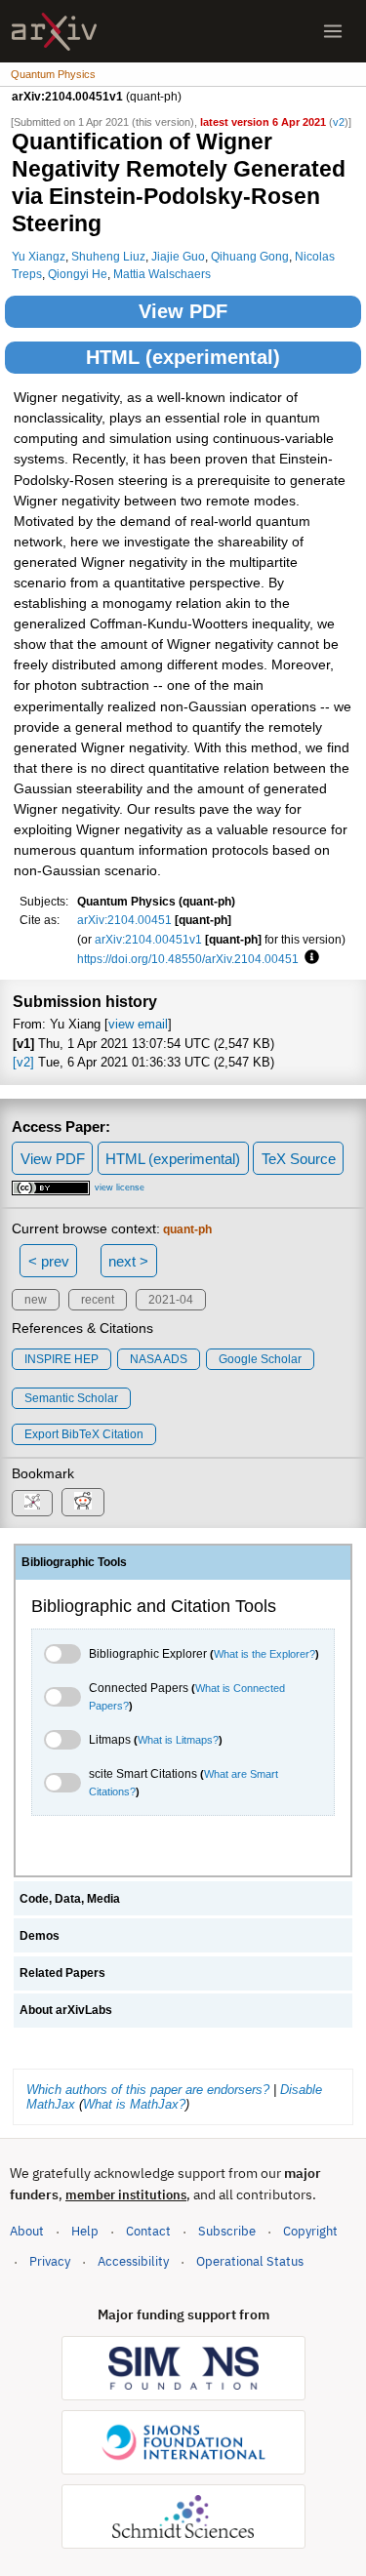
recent (98, 1300)
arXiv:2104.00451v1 (148, 939)
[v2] (23, 1062)
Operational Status (250, 2261)
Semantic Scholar (71, 1398)
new (36, 1300)
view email (138, 1024)
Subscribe (227, 2231)
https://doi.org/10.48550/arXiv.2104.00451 (188, 959)
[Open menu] (333, 31)
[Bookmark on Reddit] (83, 1502)
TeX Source (299, 1159)
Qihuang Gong (250, 256)
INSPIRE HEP (61, 1359)
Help (85, 2231)
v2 (339, 122)
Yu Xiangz (39, 256)
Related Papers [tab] (62, 1973)
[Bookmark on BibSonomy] (32, 1503)
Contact (148, 2231)
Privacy (50, 2261)
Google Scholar (260, 1359)
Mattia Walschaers (162, 274)
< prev (49, 1261)
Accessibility (133, 2261)
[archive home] (54, 32)
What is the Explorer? (264, 1654)
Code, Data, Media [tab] (70, 1899)
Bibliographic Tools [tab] (74, 1562)
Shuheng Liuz (108, 256)
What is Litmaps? (178, 1740)
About (27, 2231)
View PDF (183, 311)
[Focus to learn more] (309, 958)
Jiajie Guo (178, 256)
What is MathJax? (134, 2104)
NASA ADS (159, 1359)
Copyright (310, 2231)
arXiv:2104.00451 (124, 920)
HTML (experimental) (183, 357)
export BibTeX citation (84, 1434)
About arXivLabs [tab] (66, 2010)
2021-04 (171, 1300)
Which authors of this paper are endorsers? (148, 2090)
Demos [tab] (40, 1936)
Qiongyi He (78, 274)
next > (128, 1261)
